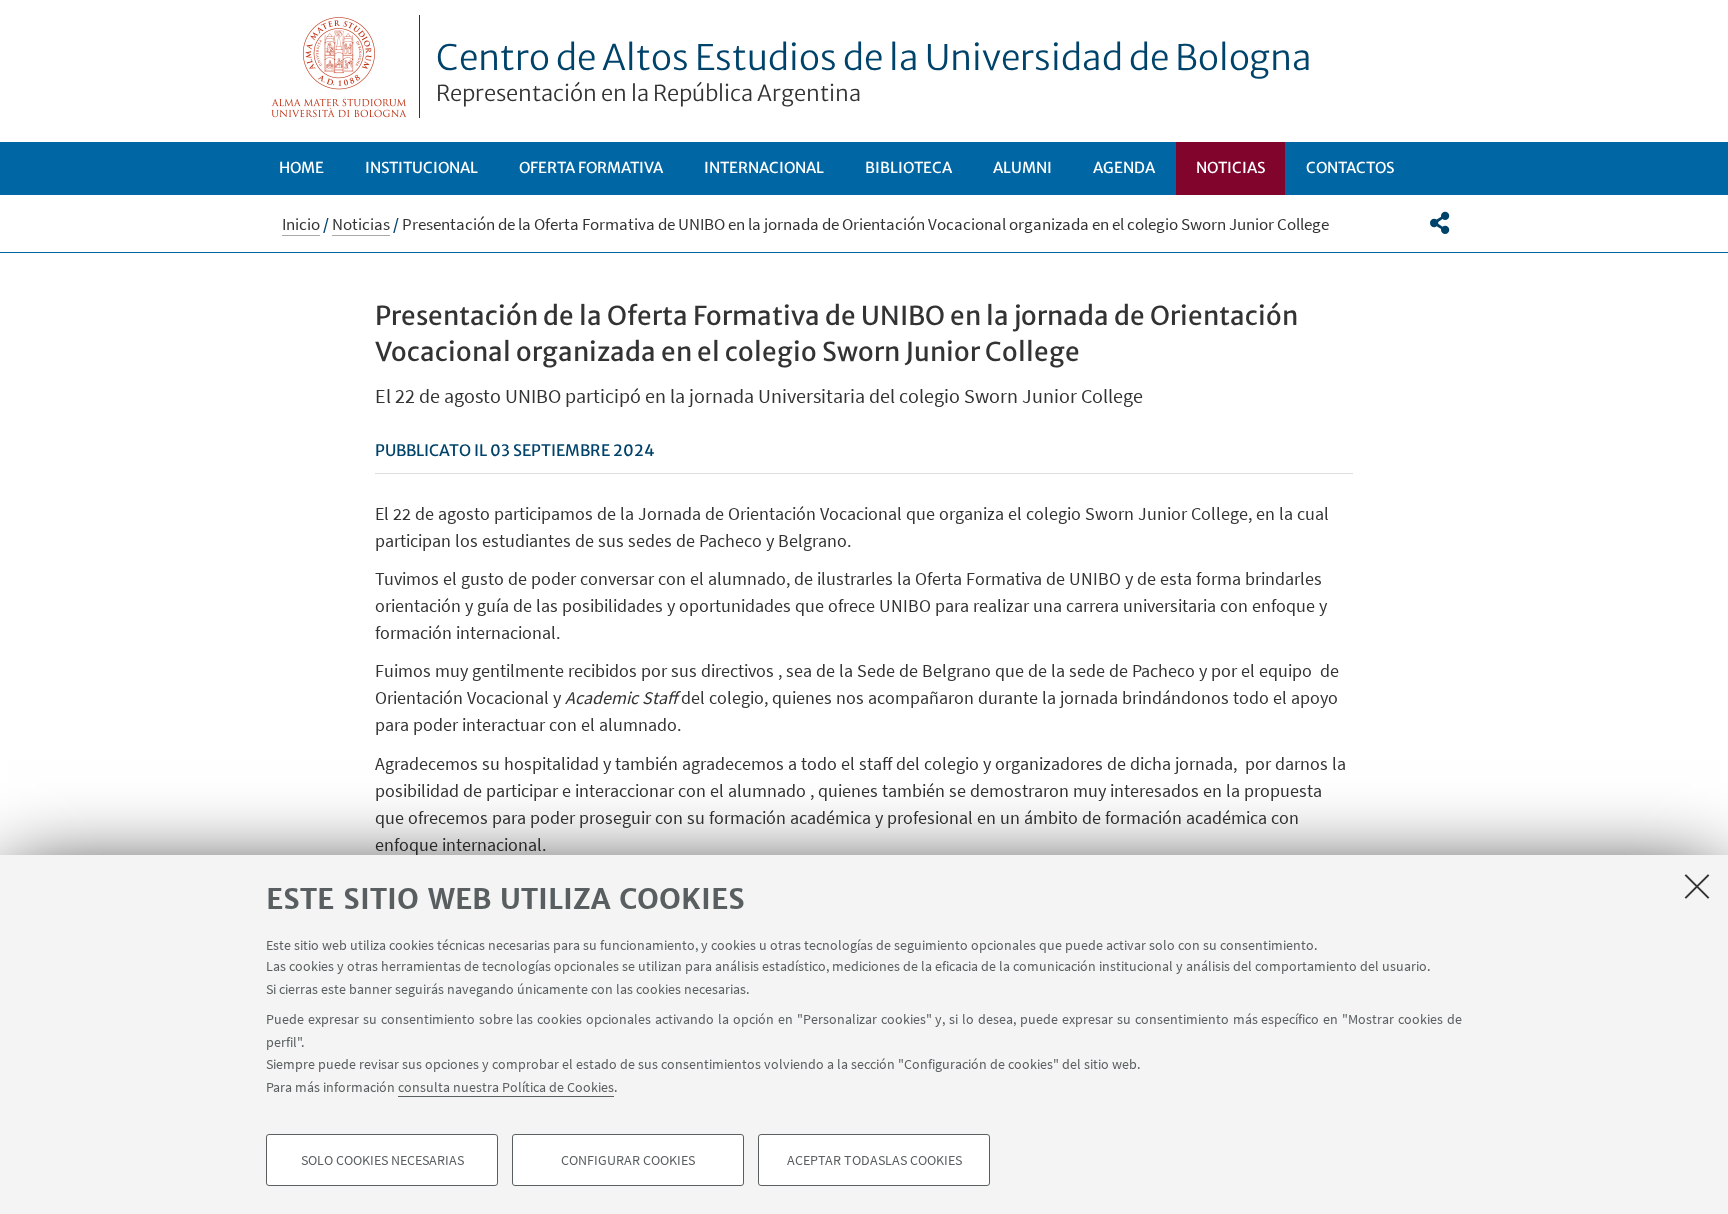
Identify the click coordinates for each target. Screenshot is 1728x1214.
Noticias (1230, 167)
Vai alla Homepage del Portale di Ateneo (339, 66)
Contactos (1350, 167)
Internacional (764, 167)
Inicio (301, 224)
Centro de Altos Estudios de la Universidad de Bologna (874, 71)
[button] (1439, 223)
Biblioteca (908, 167)
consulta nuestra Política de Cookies (506, 1086)
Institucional (421, 167)
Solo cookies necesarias (382, 1160)
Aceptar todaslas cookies (874, 1160)
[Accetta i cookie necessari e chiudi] (1697, 886)
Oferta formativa (591, 167)
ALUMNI (1022, 167)
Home (301, 167)
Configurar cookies (628, 1160)
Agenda (1124, 167)
